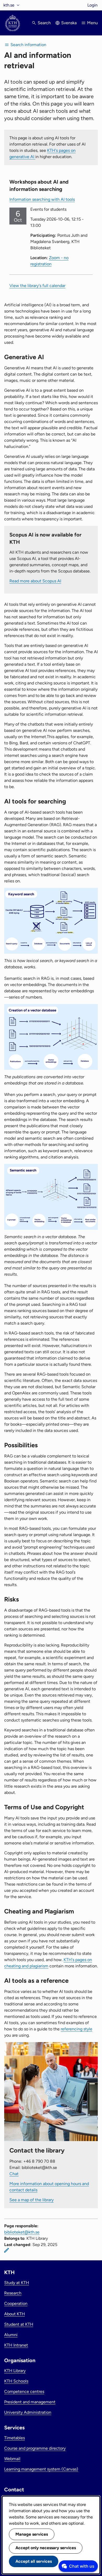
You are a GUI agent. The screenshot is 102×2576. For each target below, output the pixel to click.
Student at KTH (19, 2324)
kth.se (9, 5)
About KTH (15, 2314)
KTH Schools (16, 2381)
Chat (14, 2174)
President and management (30, 2402)
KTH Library (15, 2371)
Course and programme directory (35, 2448)
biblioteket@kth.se (22, 2232)
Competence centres (24, 2391)
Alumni (11, 2335)
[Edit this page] (7, 2250)
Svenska (69, 23)
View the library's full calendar (37, 286)
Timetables (15, 2438)
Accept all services (34, 2561)
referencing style (76, 2029)
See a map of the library (32, 2200)
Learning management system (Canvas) (41, 2469)
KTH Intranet (16, 2345)
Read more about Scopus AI (35, 581)
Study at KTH (17, 2283)
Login (92, 5)
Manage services (32, 2534)
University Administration (28, 2412)
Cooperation (16, 2303)
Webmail (12, 2459)
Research (13, 2293)
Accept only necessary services (46, 2548)
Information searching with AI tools (42, 199)
